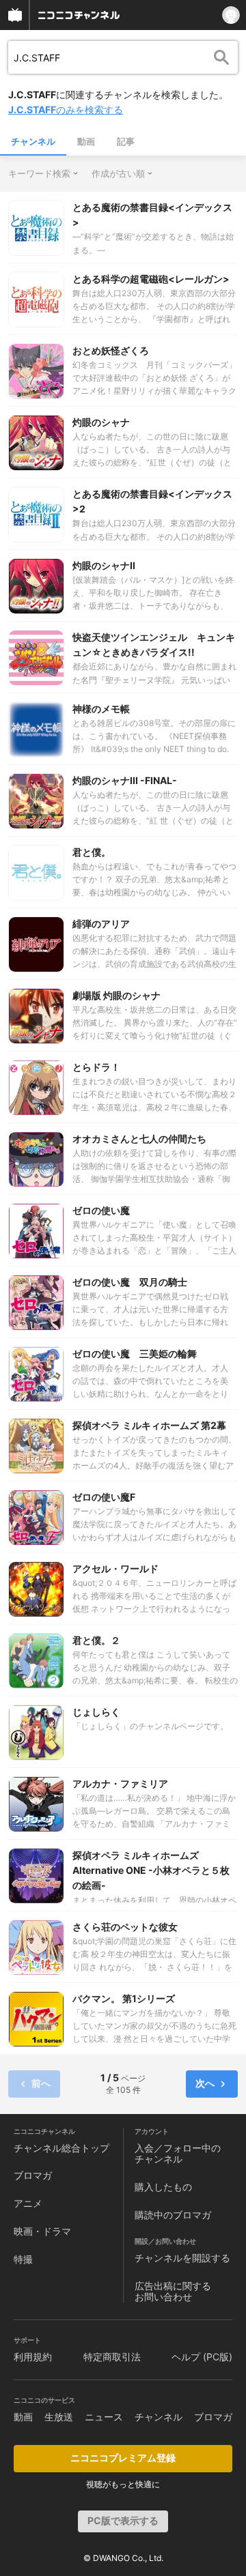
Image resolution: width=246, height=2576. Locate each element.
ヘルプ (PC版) (202, 2357)
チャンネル (33, 141)
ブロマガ (33, 2175)
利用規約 (33, 2357)
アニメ (28, 2203)
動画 (86, 141)
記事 (126, 141)
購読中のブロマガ (173, 2215)
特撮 (23, 2259)
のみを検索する (66, 110)
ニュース (104, 2417)
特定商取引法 (112, 2357)
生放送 (59, 2417)
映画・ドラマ (42, 2231)
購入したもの (163, 2187)
